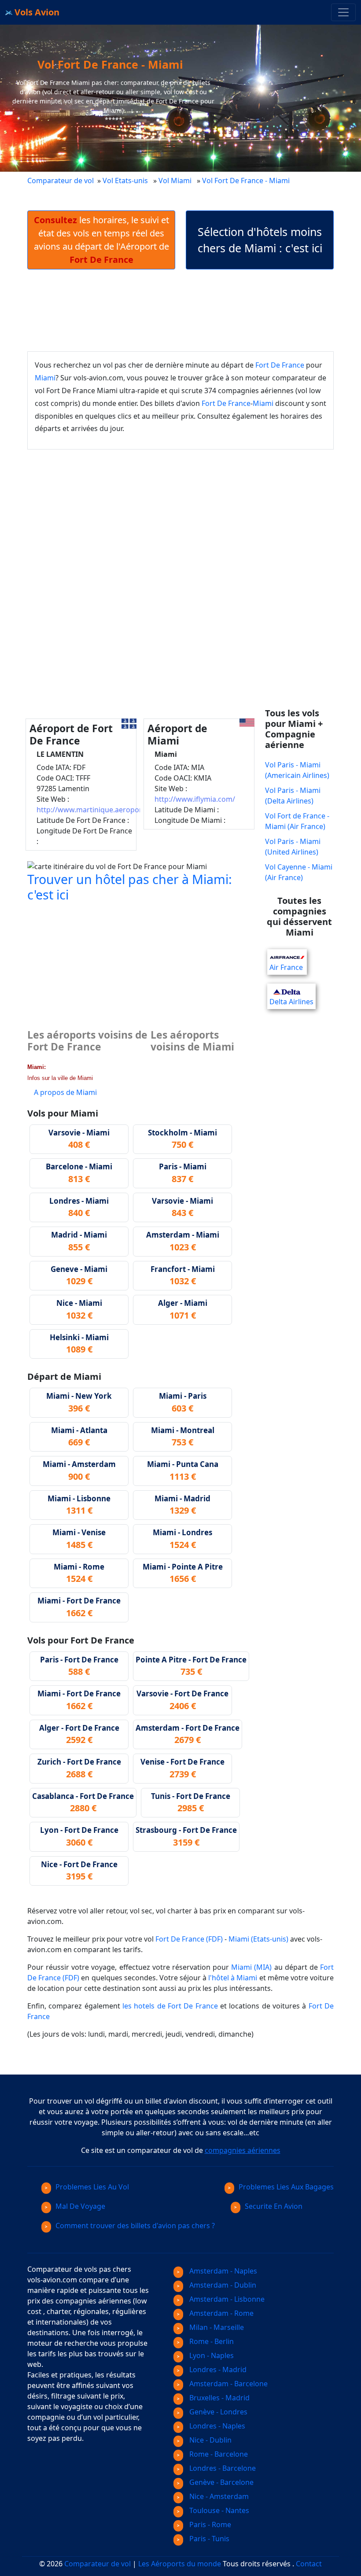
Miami (45, 378)
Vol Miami (175, 181)
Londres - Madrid (217, 2370)
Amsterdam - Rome (221, 2313)
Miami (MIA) (251, 1967)
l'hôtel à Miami (233, 1978)
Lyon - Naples (211, 2355)
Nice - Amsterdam (218, 2496)
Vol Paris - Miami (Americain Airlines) (297, 770)
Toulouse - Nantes (218, 2510)
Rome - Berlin (211, 2341)
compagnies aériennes (243, 2150)
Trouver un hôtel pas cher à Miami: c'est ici (130, 886)
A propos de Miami (65, 1092)
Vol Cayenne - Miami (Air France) (299, 872)
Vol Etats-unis (125, 181)
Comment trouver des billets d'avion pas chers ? (135, 2226)
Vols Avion (36, 12)
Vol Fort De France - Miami (247, 181)
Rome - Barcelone (218, 2454)
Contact (309, 2564)
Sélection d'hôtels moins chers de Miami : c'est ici (260, 240)
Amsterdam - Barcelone (228, 2384)
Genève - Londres (217, 2412)
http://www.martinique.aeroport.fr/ (96, 810)
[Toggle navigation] (343, 12)
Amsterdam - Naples (222, 2271)
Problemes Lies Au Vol (92, 2187)
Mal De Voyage (80, 2206)
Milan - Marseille (216, 2327)
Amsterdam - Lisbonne (226, 2299)
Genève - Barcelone (221, 2482)
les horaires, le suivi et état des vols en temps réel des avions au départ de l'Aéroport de (101, 240)
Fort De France (280, 365)
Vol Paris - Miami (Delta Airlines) (293, 796)
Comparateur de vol (61, 181)
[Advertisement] (188, 310)
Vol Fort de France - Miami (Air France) (297, 821)
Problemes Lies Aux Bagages (286, 2187)
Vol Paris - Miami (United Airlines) (293, 847)
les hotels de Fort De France (170, 2006)
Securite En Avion (274, 2206)
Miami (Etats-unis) (258, 1939)
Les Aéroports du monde (180, 2564)
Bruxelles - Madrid (219, 2398)
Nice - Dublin (210, 2440)
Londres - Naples (216, 2426)
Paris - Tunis (208, 2539)
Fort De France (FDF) (189, 1939)
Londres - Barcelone (222, 2468)
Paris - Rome (209, 2524)
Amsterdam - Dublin (222, 2285)
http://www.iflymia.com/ (195, 799)
